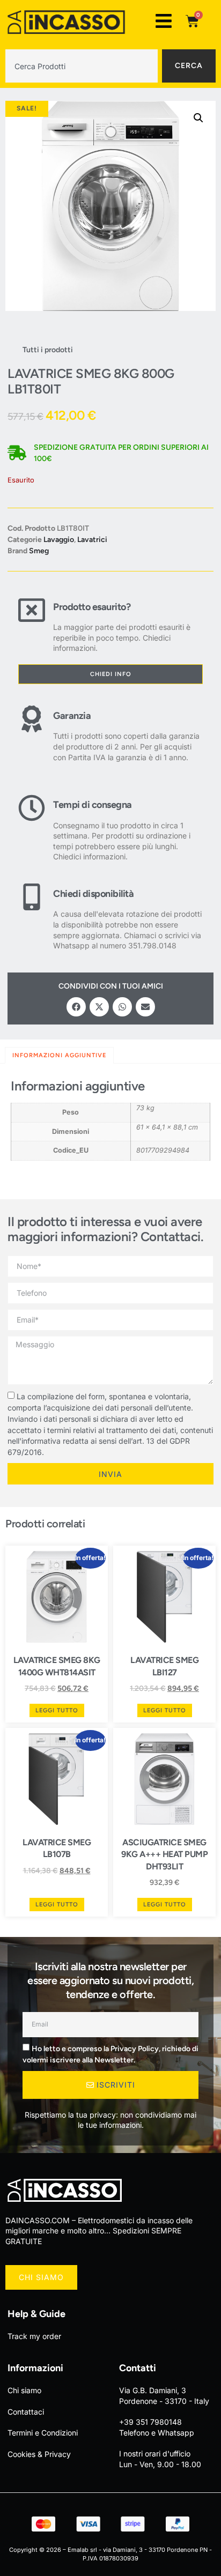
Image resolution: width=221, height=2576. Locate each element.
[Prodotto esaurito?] (32, 625)
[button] (198, 118)
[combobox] (82, 66)
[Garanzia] (32, 734)
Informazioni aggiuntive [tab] (59, 1055)
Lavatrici (92, 540)
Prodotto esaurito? (92, 607)
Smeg (39, 551)
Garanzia (72, 716)
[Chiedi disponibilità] (32, 917)
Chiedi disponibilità (93, 894)
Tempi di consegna (93, 805)
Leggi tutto (57, 1710)
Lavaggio (59, 540)
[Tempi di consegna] (32, 828)
